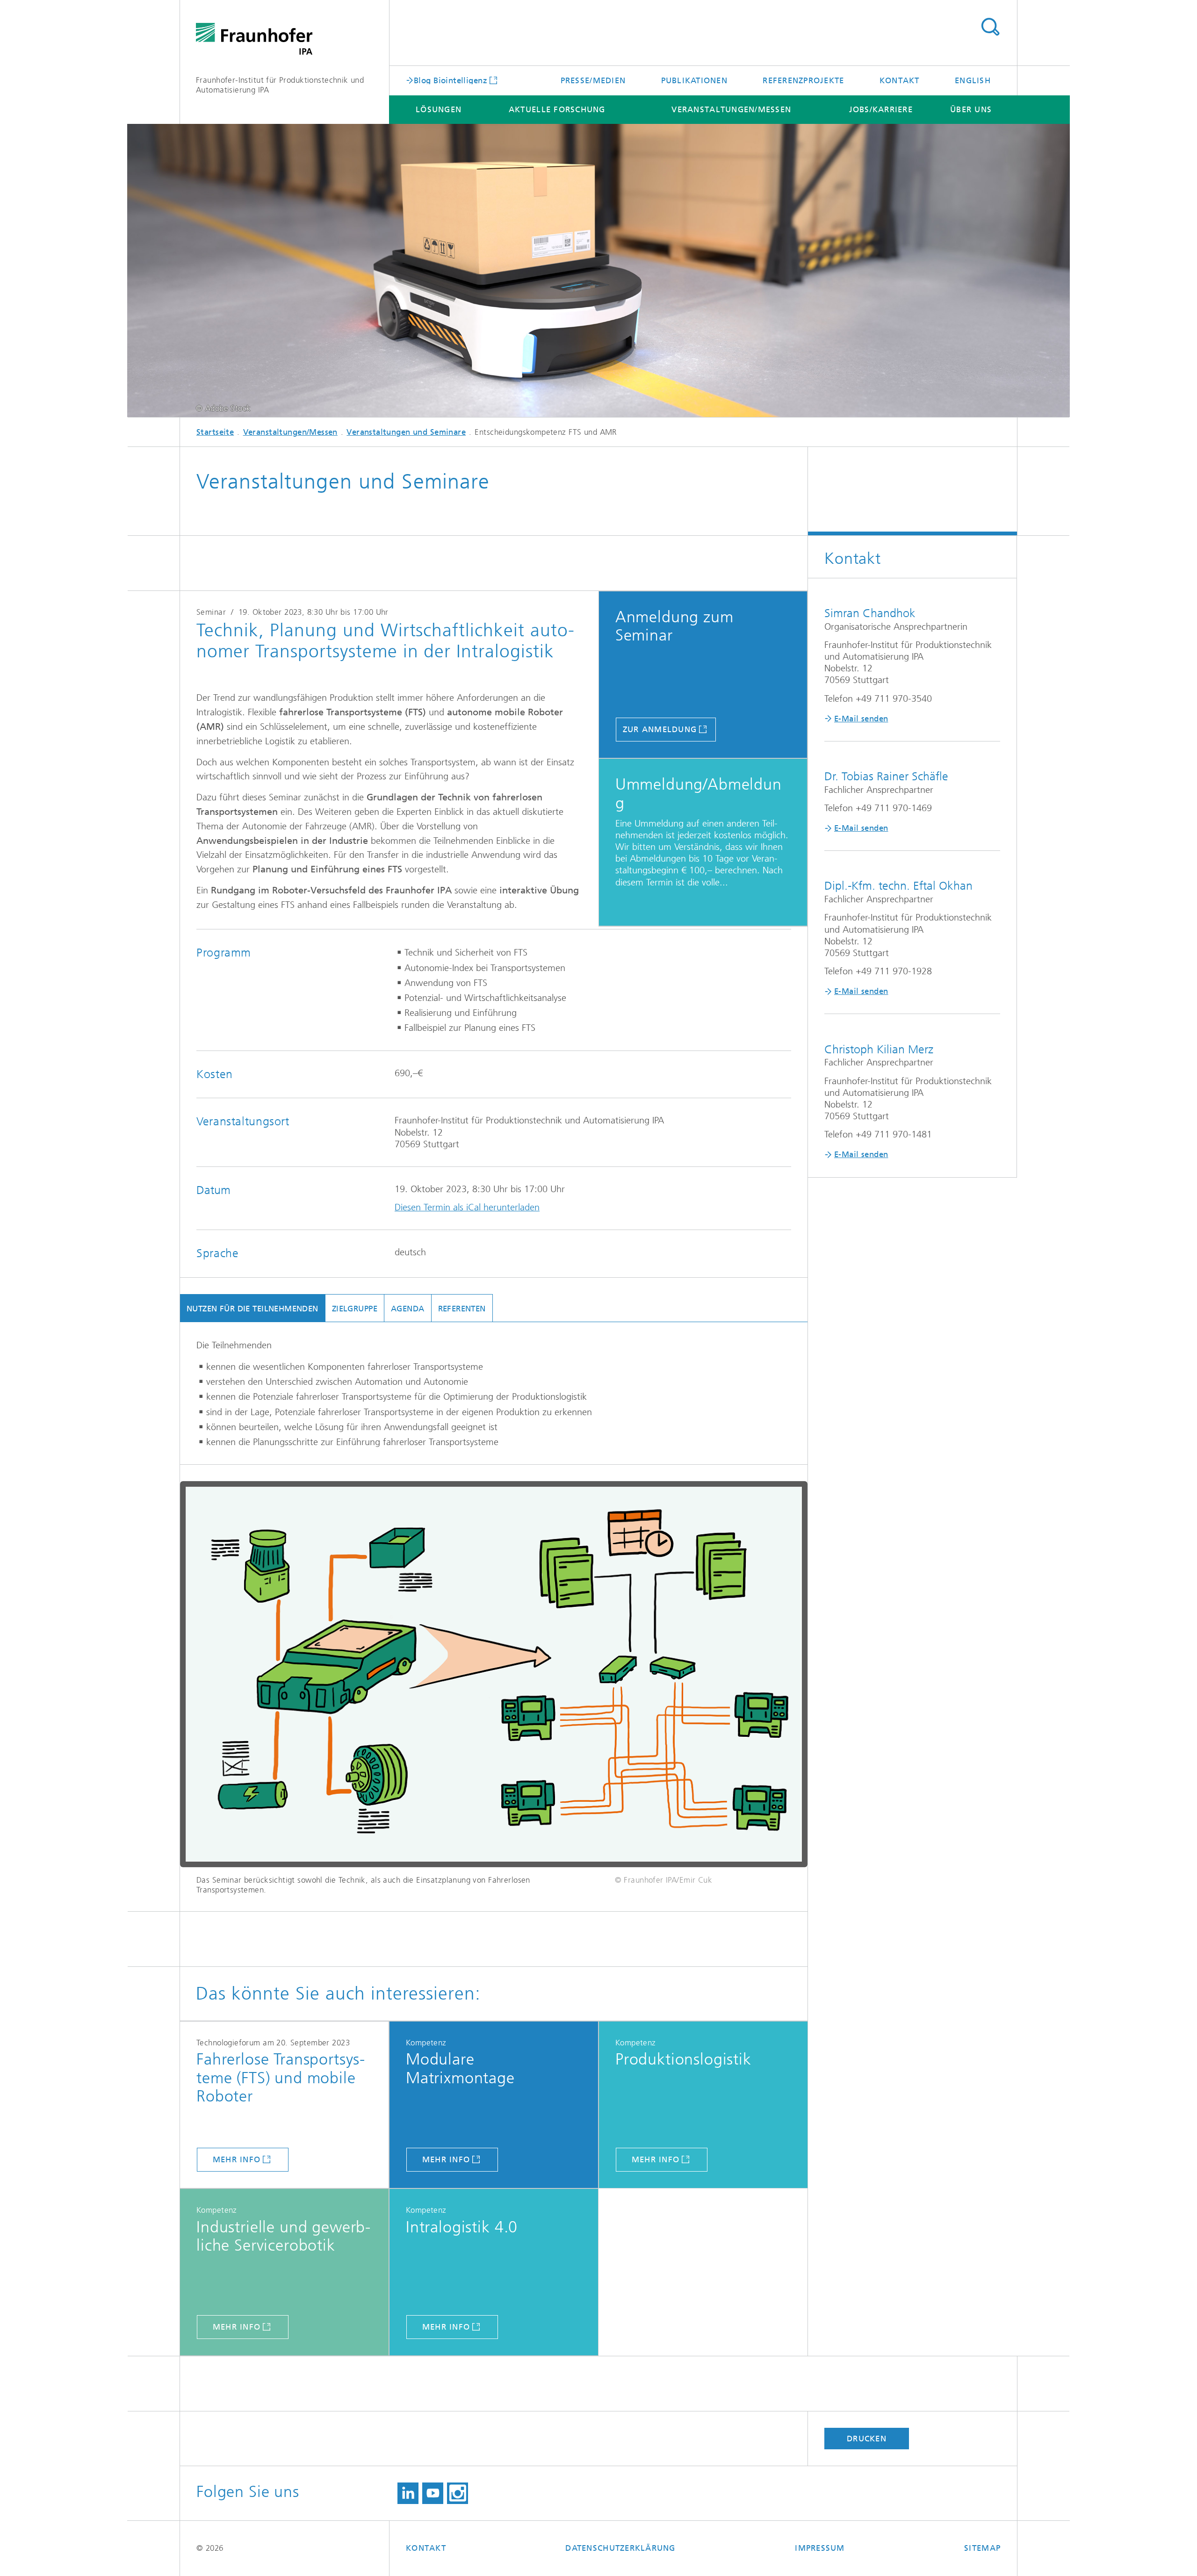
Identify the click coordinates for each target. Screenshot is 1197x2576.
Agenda (408, 1309)
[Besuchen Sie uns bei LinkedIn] (408, 2493)
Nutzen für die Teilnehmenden (252, 1309)
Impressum (820, 2548)
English (973, 80)
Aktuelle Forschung (557, 109)
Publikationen (694, 80)
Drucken (867, 2439)
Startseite (215, 432)
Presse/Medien (593, 80)
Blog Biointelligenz (451, 80)
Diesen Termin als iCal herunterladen (467, 1207)
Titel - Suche (990, 27)
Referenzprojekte (803, 80)
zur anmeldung (660, 729)
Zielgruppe (355, 1309)
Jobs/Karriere (881, 109)
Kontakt (900, 80)
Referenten (462, 1309)
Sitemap (982, 2548)
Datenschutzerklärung (620, 2548)
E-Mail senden (861, 719)
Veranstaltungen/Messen (731, 109)
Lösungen (439, 109)
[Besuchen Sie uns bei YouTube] (433, 2493)
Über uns (971, 109)
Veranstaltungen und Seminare (406, 432)
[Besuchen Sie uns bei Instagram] (458, 2493)
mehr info (237, 2159)
